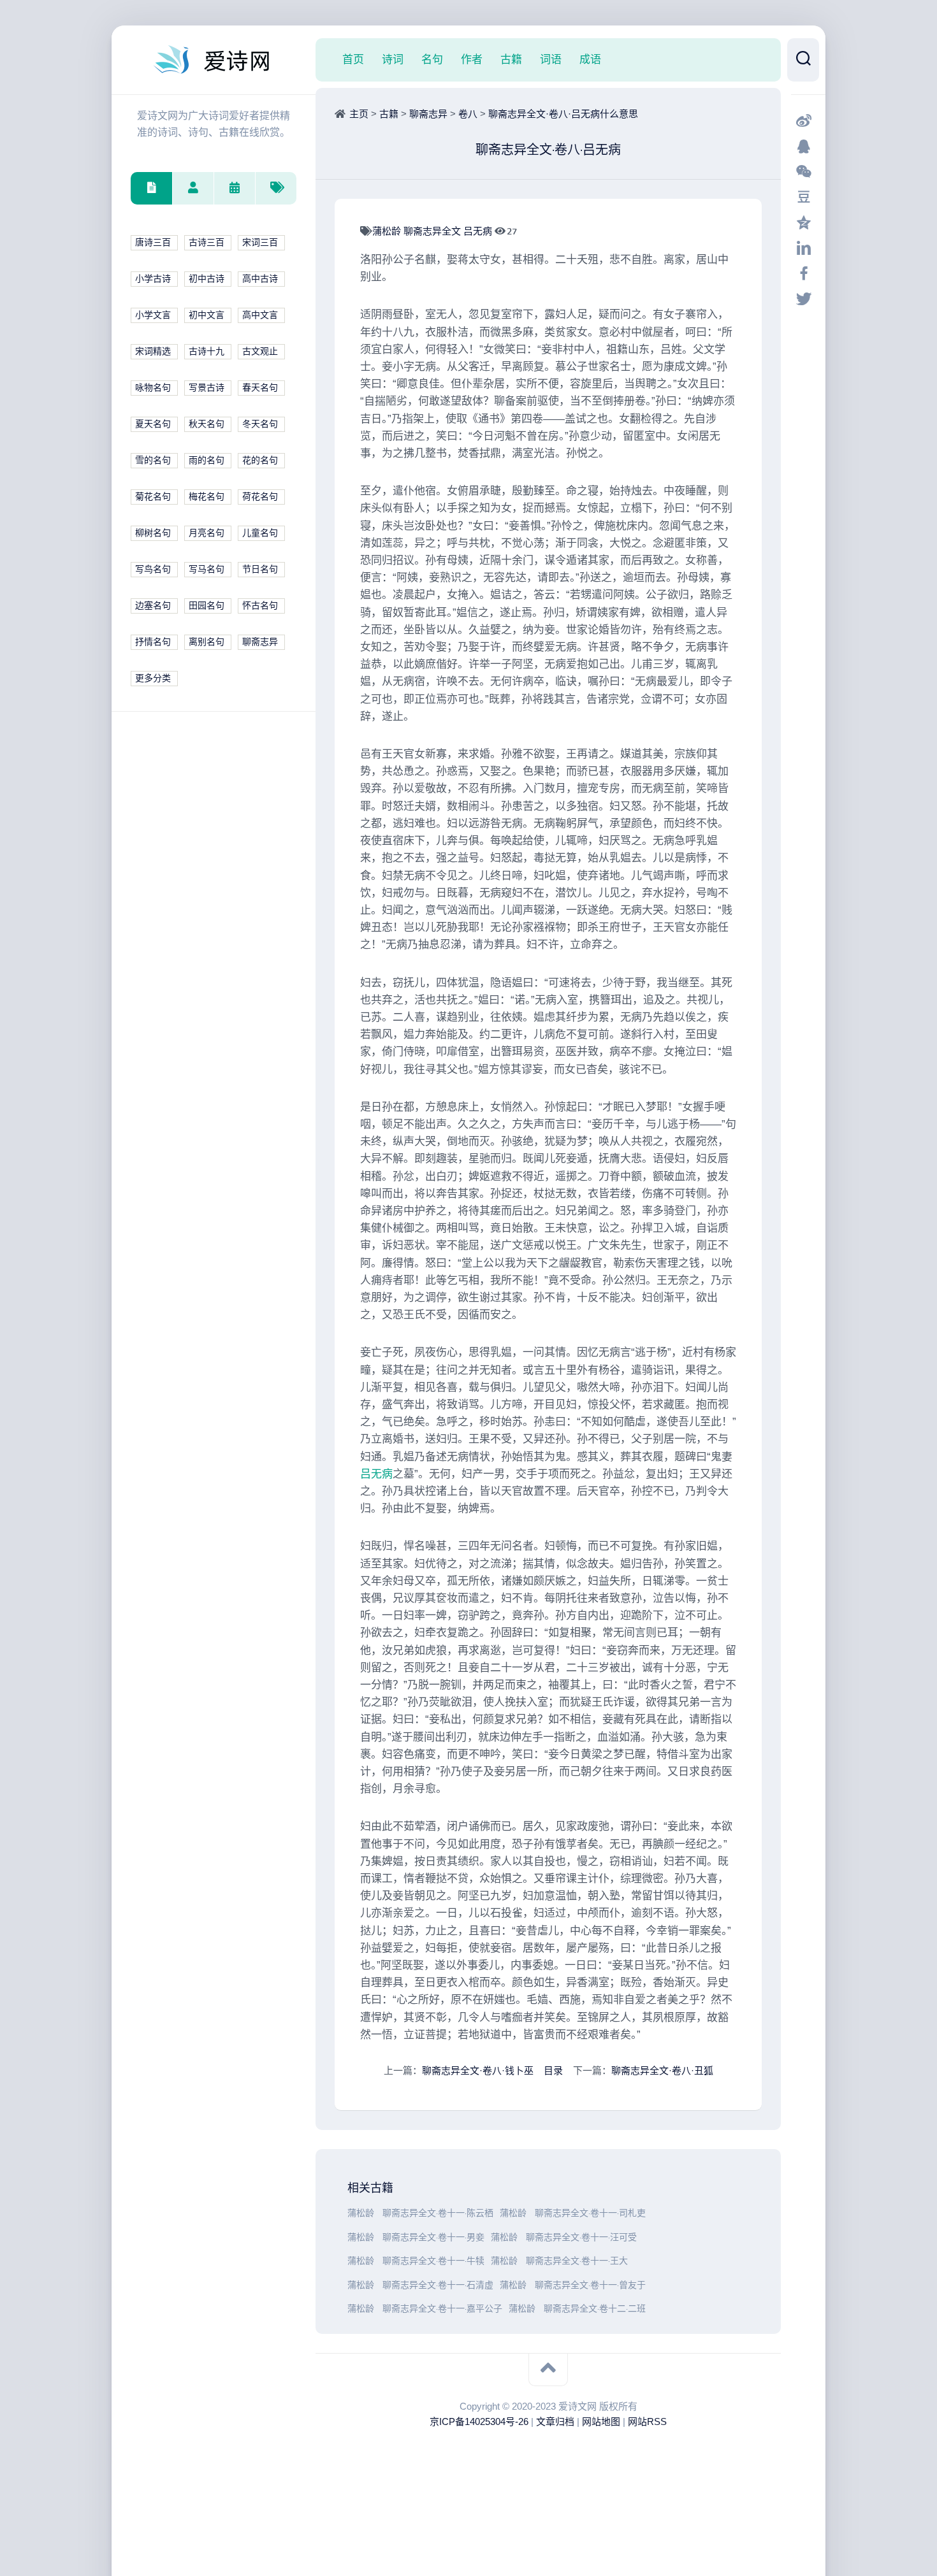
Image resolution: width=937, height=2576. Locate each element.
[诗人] (193, 188)
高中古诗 (260, 279)
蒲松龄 (388, 231)
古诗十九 (207, 351)
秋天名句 (207, 424)
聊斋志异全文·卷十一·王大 (577, 2261)
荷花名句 (260, 497)
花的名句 (260, 460)
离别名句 (207, 642)
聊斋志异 (260, 642)
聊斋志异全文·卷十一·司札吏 (590, 2213)
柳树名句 (153, 533)
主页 (359, 114)
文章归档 (555, 2421)
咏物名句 (153, 388)
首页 (353, 59)
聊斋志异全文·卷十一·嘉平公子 (442, 2309)
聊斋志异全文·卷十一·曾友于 (590, 2285)
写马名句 (207, 569)
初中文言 (207, 315)
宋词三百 (260, 242)
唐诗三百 (153, 242)
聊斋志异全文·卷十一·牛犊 (433, 2261)
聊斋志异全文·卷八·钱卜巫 (478, 2070)
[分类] (151, 188)
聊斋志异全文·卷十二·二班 (595, 2309)
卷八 (468, 114)
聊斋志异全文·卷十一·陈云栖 (438, 2213)
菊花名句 (153, 497)
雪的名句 (153, 460)
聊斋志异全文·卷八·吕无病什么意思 (563, 114)
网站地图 (601, 2421)
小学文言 (153, 315)
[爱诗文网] (214, 60)
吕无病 (479, 231)
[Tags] (276, 188)
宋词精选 (153, 351)
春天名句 (260, 388)
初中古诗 (207, 279)
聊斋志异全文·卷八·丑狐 (662, 2070)
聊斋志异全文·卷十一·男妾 (433, 2237)
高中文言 (260, 315)
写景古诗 (207, 388)
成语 (590, 59)
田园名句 (207, 606)
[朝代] (234, 188)
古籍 (511, 59)
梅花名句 (207, 497)
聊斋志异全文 (433, 231)
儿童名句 (260, 533)
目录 (553, 2070)
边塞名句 (153, 606)
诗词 (393, 59)
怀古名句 (260, 606)
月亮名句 (207, 533)
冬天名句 (260, 424)
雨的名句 (207, 460)
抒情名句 (153, 642)
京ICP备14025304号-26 (479, 2421)
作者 (472, 59)
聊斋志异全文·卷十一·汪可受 (581, 2237)
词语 (551, 59)
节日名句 (260, 569)
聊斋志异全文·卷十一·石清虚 (438, 2285)
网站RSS (647, 2421)
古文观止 (260, 351)
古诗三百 (207, 242)
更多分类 (153, 678)
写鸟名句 (153, 569)
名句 (432, 59)
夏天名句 (153, 424)
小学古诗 (153, 279)
